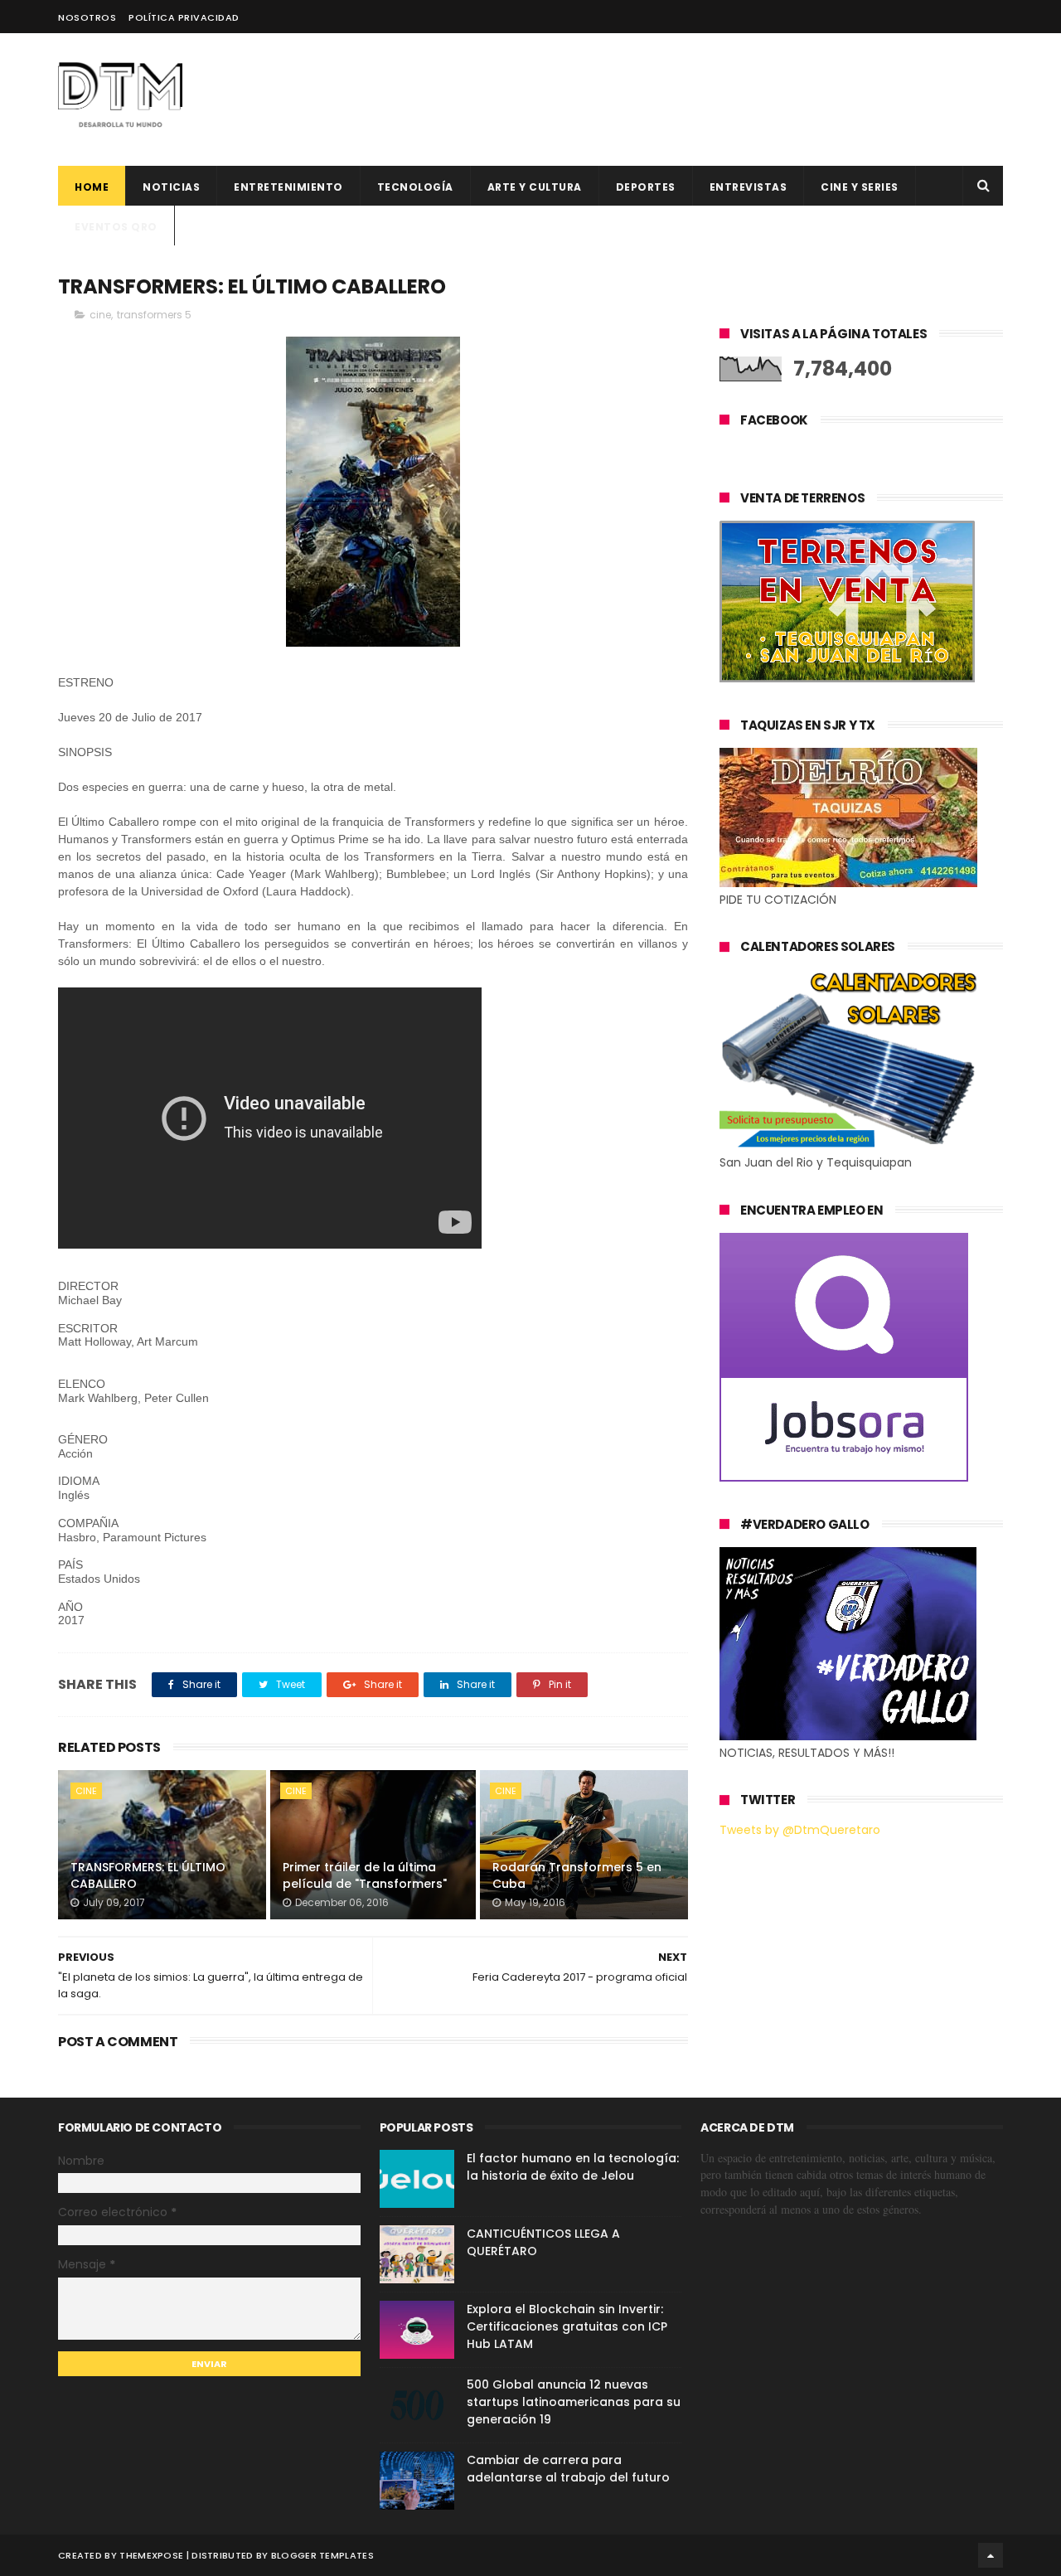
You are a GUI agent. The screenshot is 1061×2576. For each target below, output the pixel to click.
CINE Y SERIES (860, 187)
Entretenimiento (288, 187)
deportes (646, 187)
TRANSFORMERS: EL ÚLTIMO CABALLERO (148, 1875)
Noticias (171, 187)
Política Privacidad (184, 17)
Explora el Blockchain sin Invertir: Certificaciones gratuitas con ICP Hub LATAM (567, 2326)
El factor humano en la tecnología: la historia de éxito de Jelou (573, 2167)
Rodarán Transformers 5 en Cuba (577, 1875)
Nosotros (87, 17)
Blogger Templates (322, 2555)
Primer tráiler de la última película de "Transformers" (365, 1875)
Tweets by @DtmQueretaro (800, 1830)
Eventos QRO (116, 227)
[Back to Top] (991, 2555)
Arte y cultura (535, 187)
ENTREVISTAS (749, 187)
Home (92, 187)
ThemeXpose (151, 2555)
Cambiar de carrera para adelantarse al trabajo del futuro (568, 2469)
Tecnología (415, 187)
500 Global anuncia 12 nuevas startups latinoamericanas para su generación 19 (574, 2402)
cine (100, 315)
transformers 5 (154, 315)
